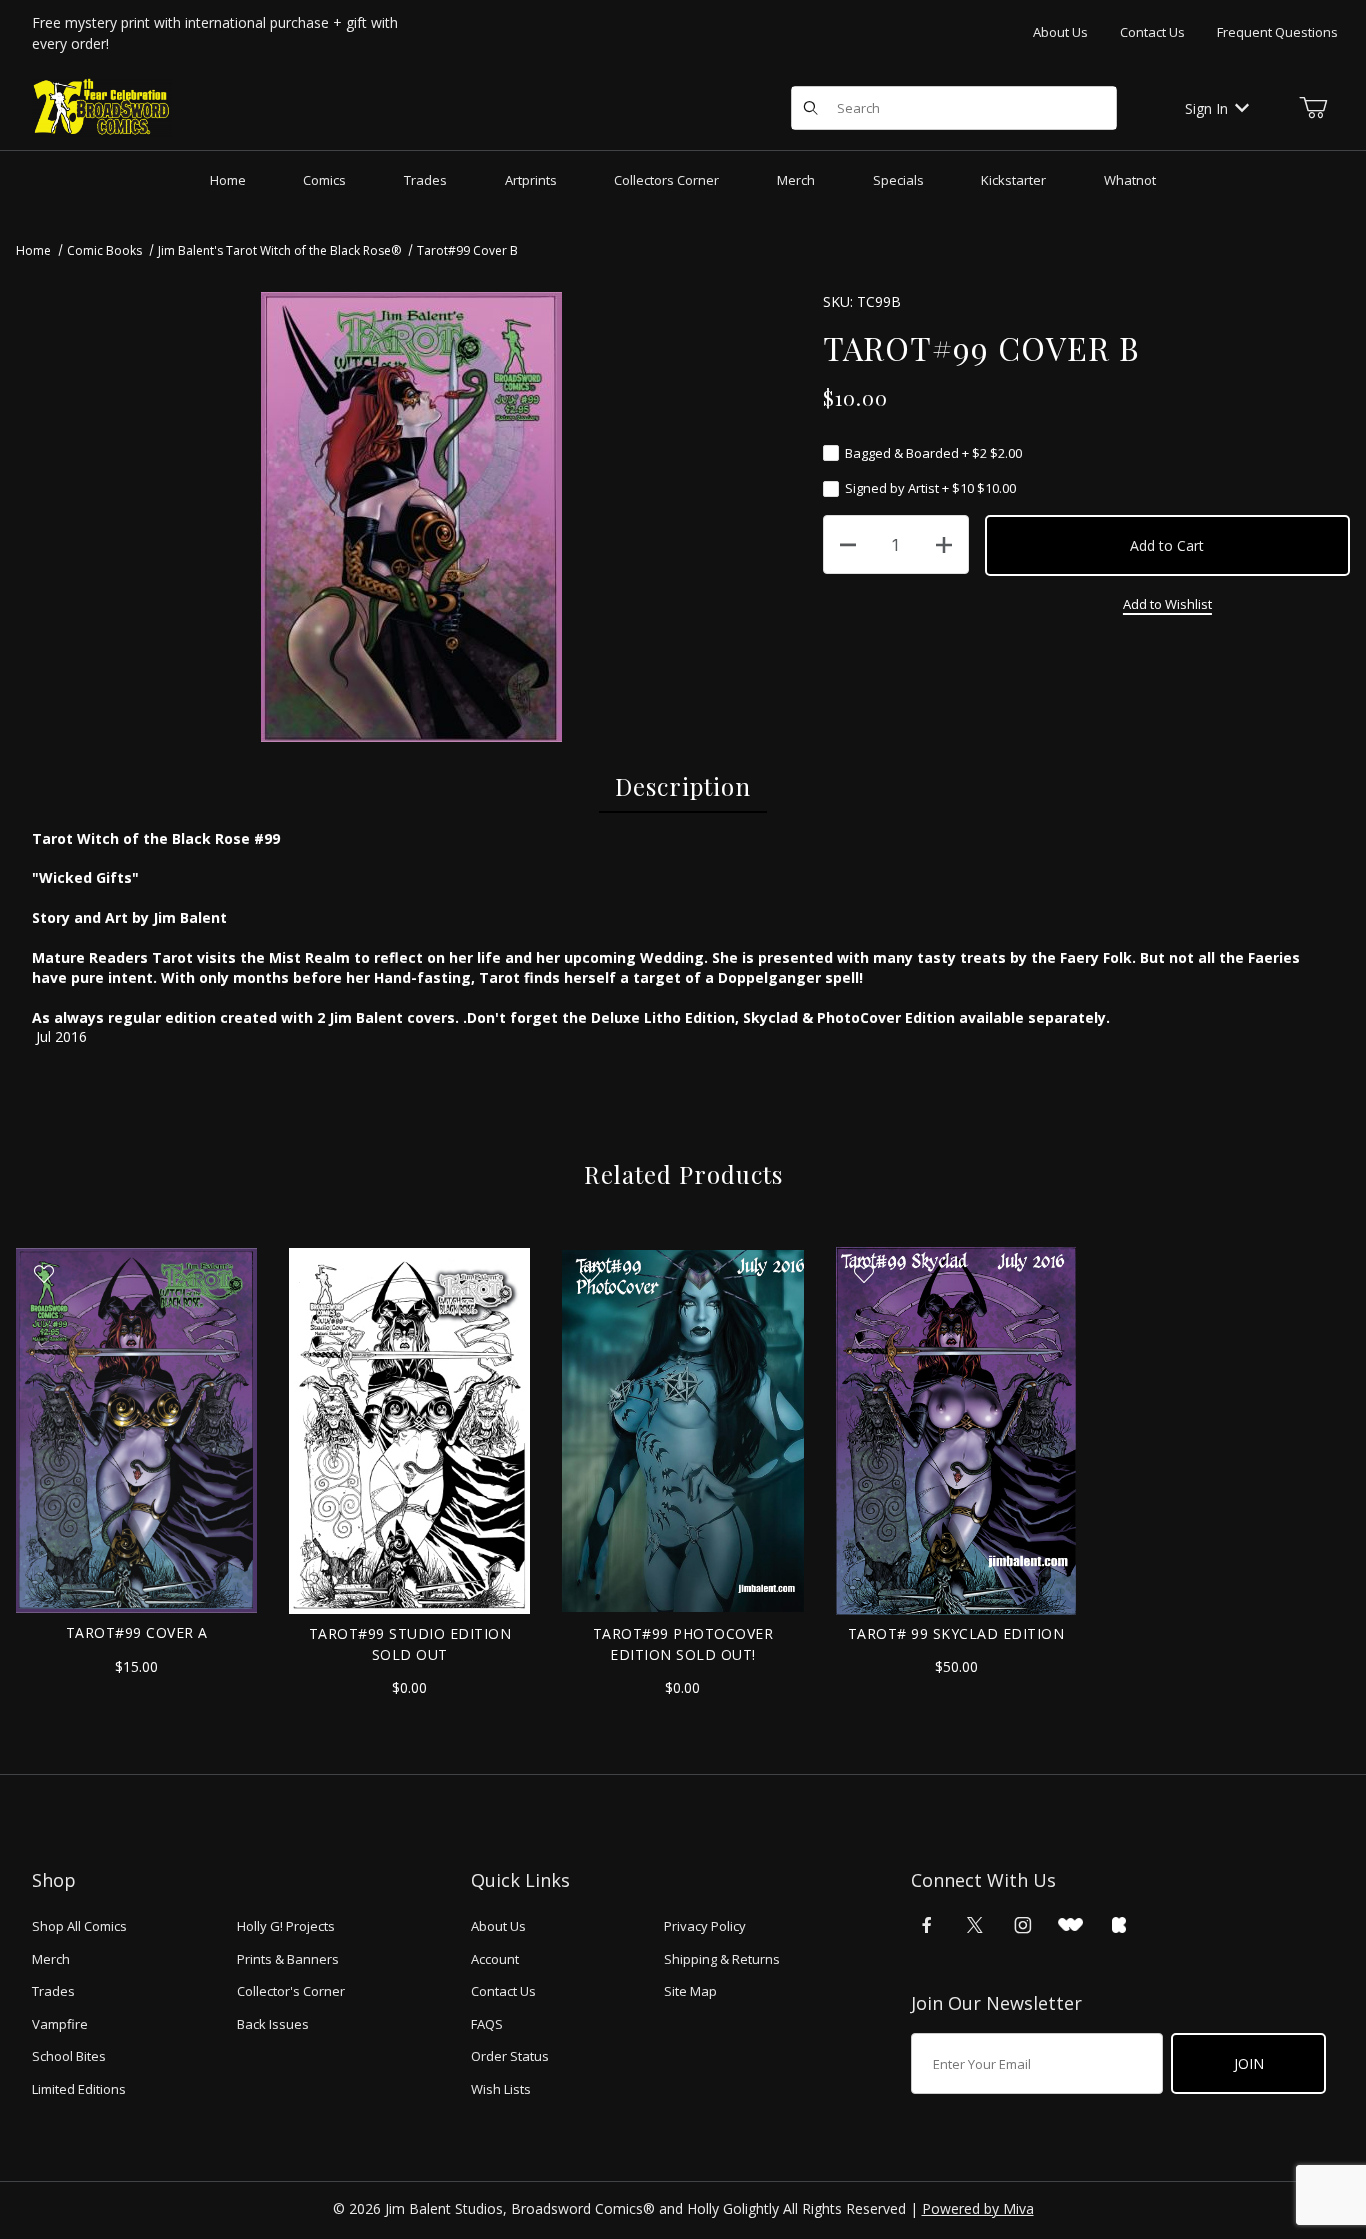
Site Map (690, 1991)
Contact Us (1152, 32)
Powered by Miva (978, 2208)
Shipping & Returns (722, 1959)
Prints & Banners (288, 1959)
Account (495, 1959)
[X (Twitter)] (975, 1925)
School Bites (69, 2056)
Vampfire (60, 2024)
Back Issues (273, 2024)
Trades (53, 1991)
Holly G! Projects (286, 1926)
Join (1249, 2063)
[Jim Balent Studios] (102, 106)
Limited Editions (79, 2089)
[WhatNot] (1070, 1925)
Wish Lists (501, 2089)
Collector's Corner (291, 1991)
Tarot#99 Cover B (467, 250)
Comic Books (104, 250)
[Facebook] (927, 1925)
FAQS (487, 2024)
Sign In (1206, 108)
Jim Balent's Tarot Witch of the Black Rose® (279, 250)
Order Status (510, 2056)
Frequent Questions (1277, 32)
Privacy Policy (705, 1926)
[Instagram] (1023, 1925)
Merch (51, 1959)
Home (33, 250)
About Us (1060, 32)
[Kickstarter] (1119, 1925)
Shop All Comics (79, 1926)
